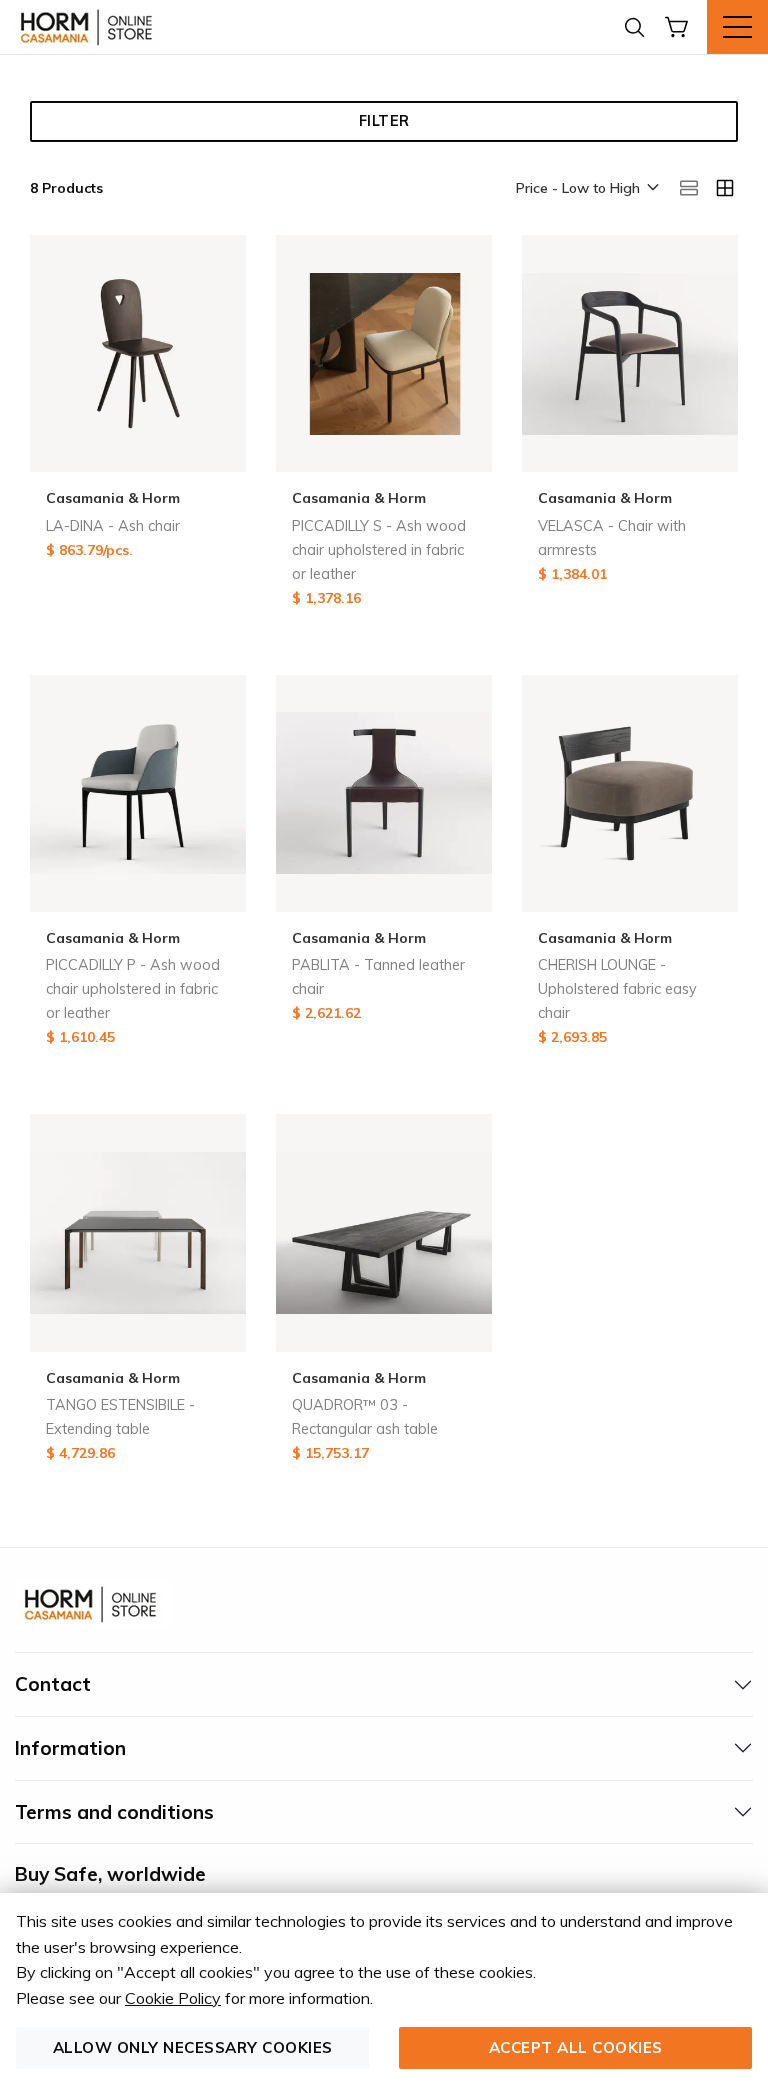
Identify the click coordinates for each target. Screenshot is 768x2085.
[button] (586, 189)
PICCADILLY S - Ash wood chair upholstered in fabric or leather (379, 550)
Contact (53, 1684)
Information (70, 1748)
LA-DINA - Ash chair (113, 526)
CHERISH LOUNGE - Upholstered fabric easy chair (617, 989)
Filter (384, 121)
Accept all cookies (576, 2047)
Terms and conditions (114, 1812)
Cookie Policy (173, 1998)
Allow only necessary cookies (193, 2047)
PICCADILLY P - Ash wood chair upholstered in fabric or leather (133, 989)
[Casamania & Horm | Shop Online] (90, 27)
